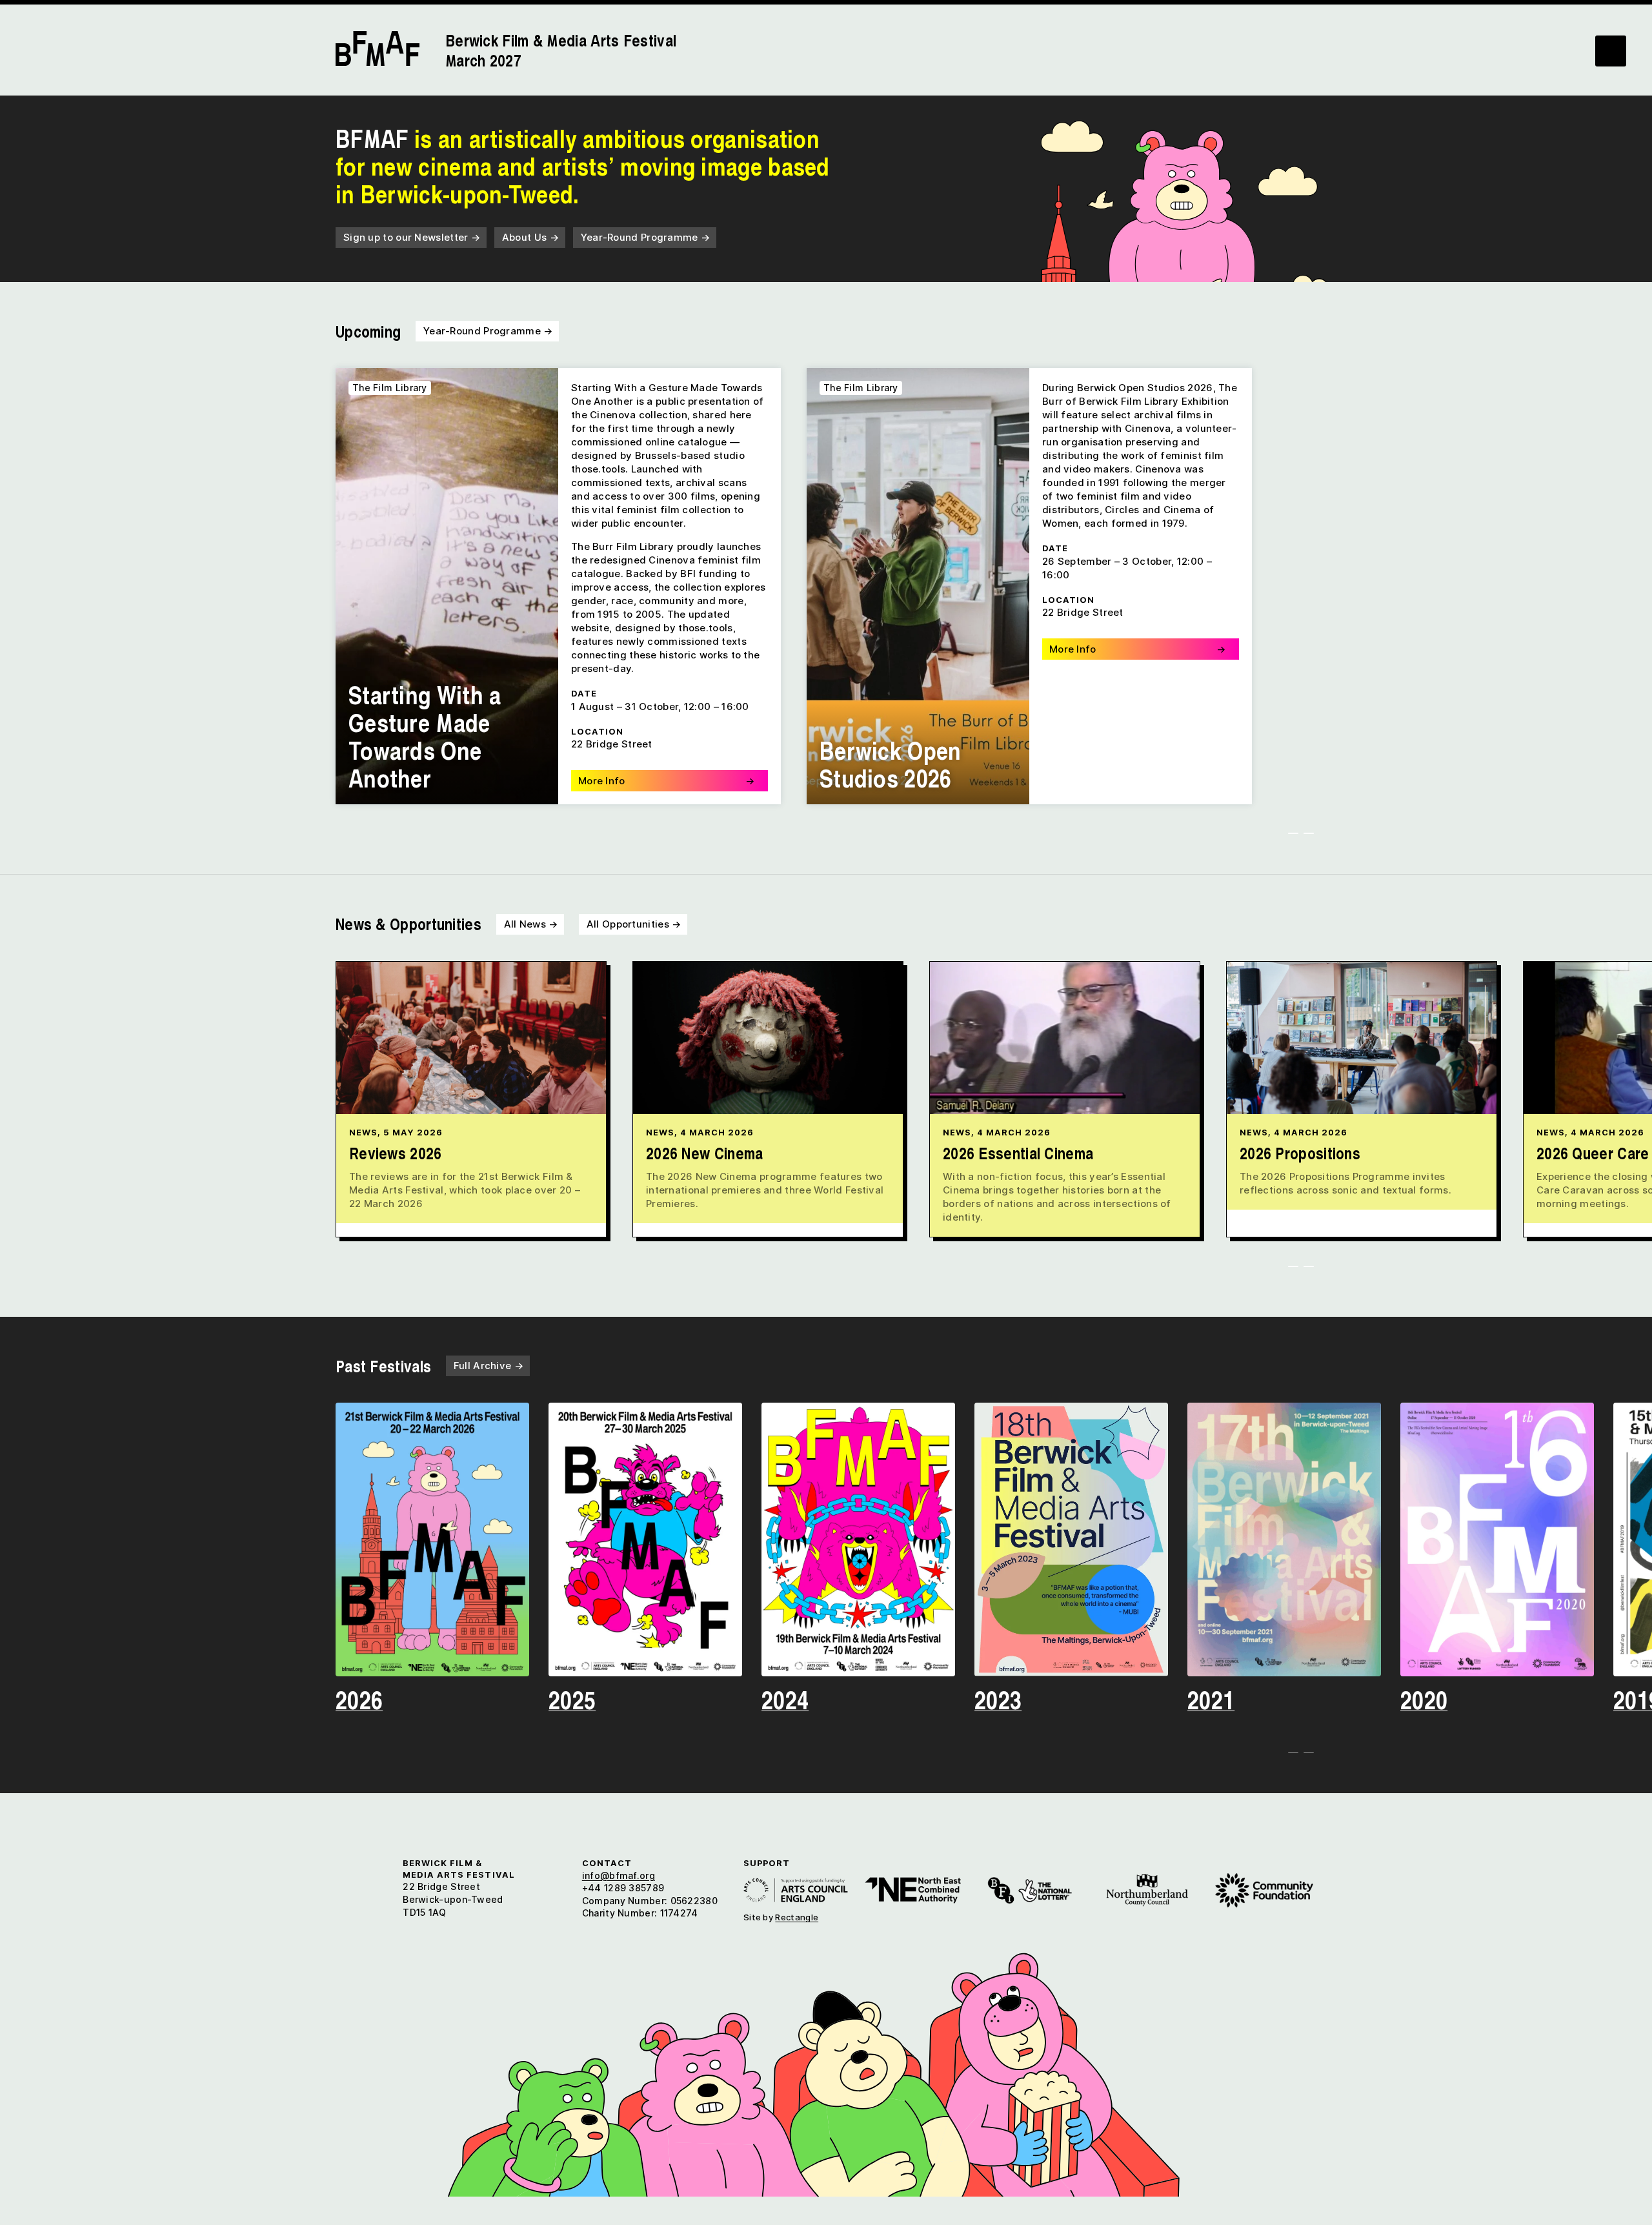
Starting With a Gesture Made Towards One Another (425, 736)
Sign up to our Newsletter (412, 237)
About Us (530, 237)
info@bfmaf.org (619, 1875)
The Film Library (390, 388)
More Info (666, 781)
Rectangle (797, 1917)
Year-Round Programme (646, 237)
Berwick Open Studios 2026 (891, 764)
